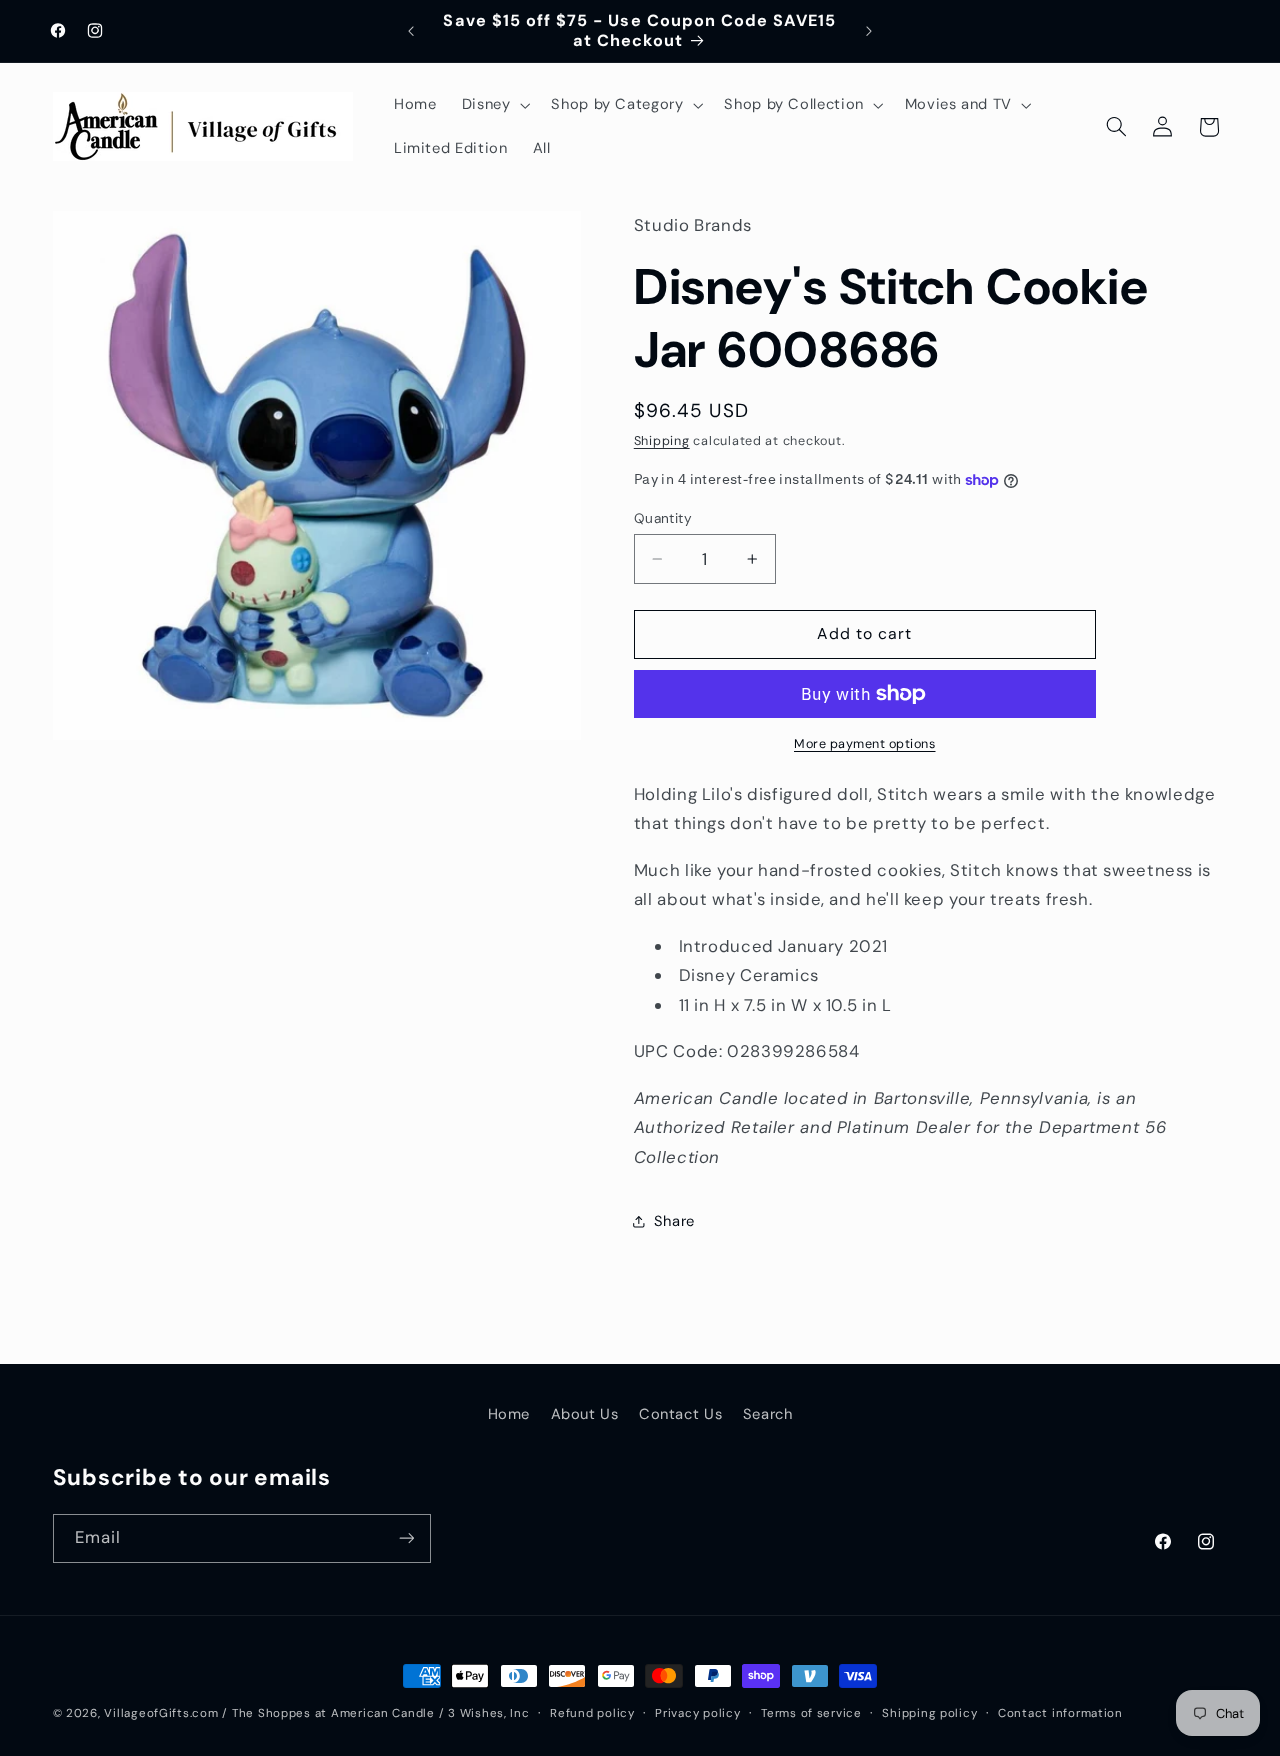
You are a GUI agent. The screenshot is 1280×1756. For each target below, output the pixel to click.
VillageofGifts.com (161, 1713)
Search (768, 1414)
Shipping (662, 441)
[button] (494, 105)
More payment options (865, 744)
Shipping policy (929, 1713)
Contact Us (680, 1414)
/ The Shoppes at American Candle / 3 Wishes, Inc (375, 1713)
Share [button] (674, 1221)
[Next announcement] (869, 31)
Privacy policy (697, 1713)
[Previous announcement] (411, 31)
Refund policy (592, 1713)
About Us (585, 1414)
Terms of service (811, 1713)
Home (509, 1414)
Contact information (1060, 1713)
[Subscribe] (406, 1538)
